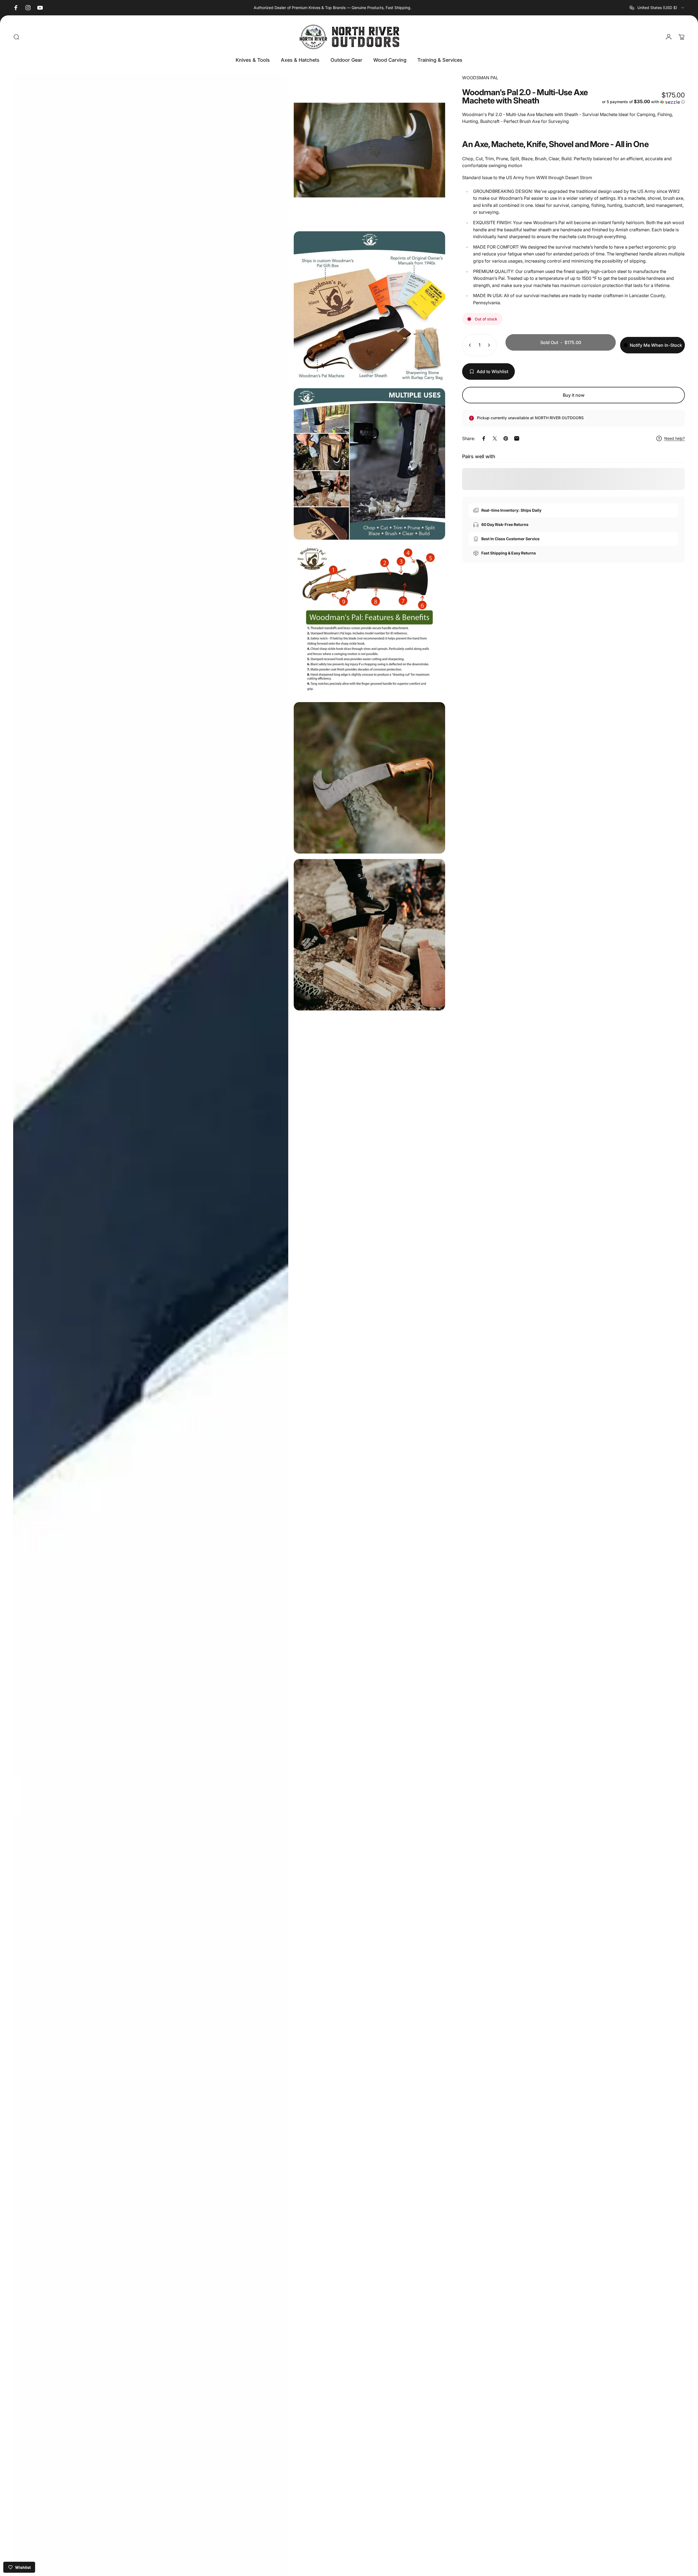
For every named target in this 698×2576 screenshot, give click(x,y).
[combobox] (657, 8)
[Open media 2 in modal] (369, 150)
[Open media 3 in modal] (369, 307)
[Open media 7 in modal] (369, 935)
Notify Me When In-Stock (656, 345)
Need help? (675, 438)
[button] (643, 102)
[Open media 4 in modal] (369, 464)
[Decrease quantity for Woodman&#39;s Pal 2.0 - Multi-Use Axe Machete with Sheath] (469, 345)
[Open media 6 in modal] (369, 778)
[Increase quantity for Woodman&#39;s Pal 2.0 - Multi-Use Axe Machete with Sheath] (490, 345)
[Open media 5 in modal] (369, 621)
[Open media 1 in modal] (151, 1325)
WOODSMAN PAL (480, 78)
